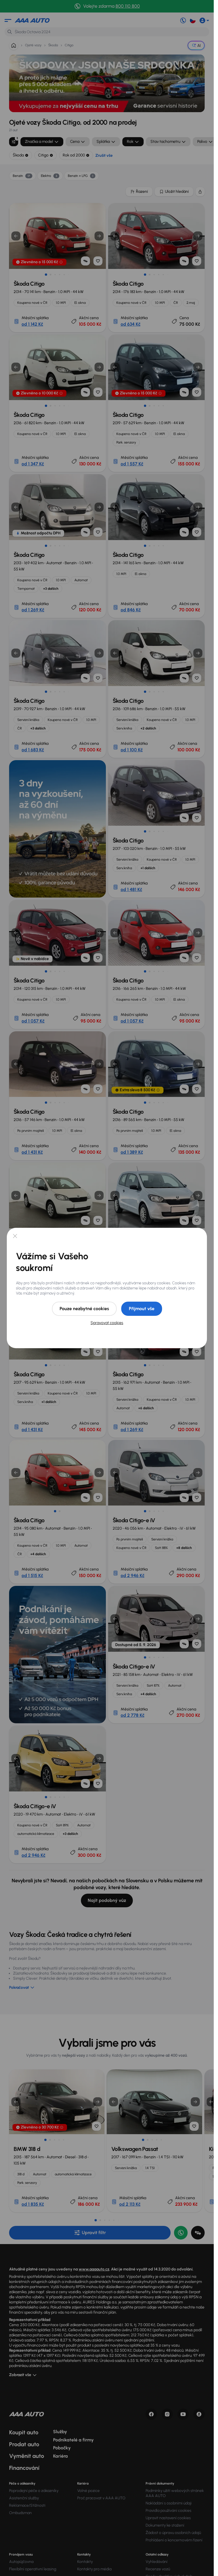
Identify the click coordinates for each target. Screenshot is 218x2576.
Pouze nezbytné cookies (84, 1309)
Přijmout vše (142, 1309)
